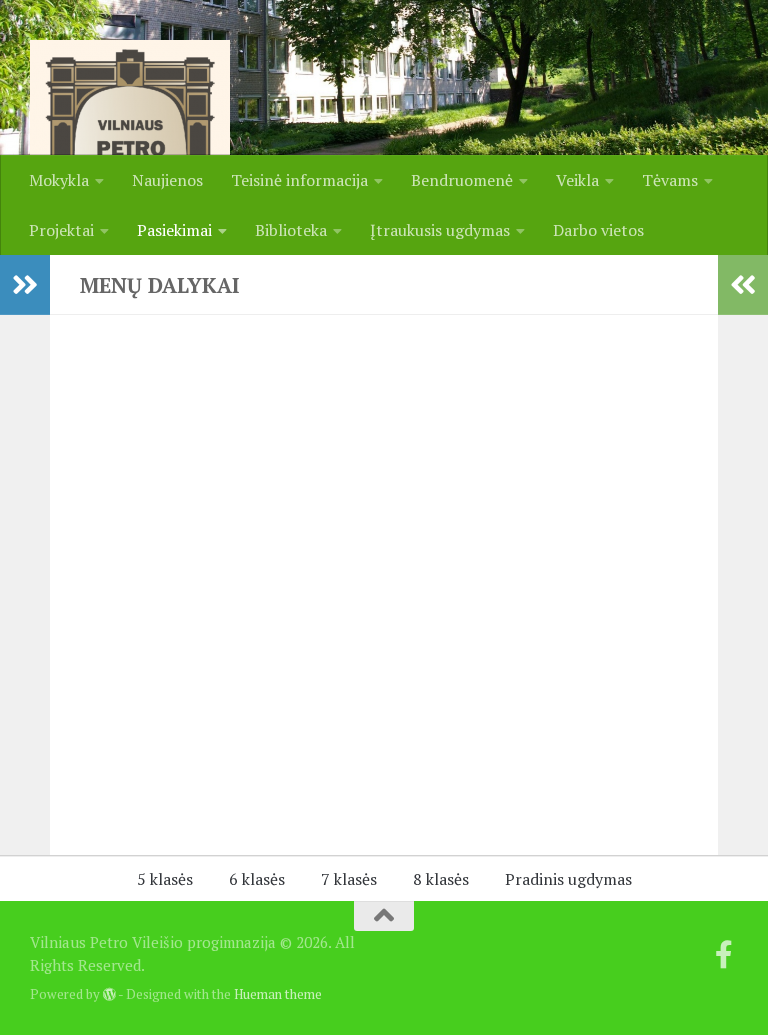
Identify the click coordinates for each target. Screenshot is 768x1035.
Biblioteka (291, 230)
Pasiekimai (174, 230)
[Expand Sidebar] (25, 285)
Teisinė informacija (299, 180)
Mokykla (59, 180)
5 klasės (165, 879)
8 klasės (441, 879)
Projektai (61, 230)
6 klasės (257, 879)
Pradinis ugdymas (568, 879)
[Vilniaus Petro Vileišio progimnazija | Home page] (130, 140)
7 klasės (349, 879)
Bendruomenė (462, 180)
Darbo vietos (598, 230)
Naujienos (167, 180)
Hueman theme (278, 994)
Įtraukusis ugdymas (440, 230)
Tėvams (670, 180)
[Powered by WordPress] (109, 994)
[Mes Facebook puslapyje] (724, 955)
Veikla (577, 180)
